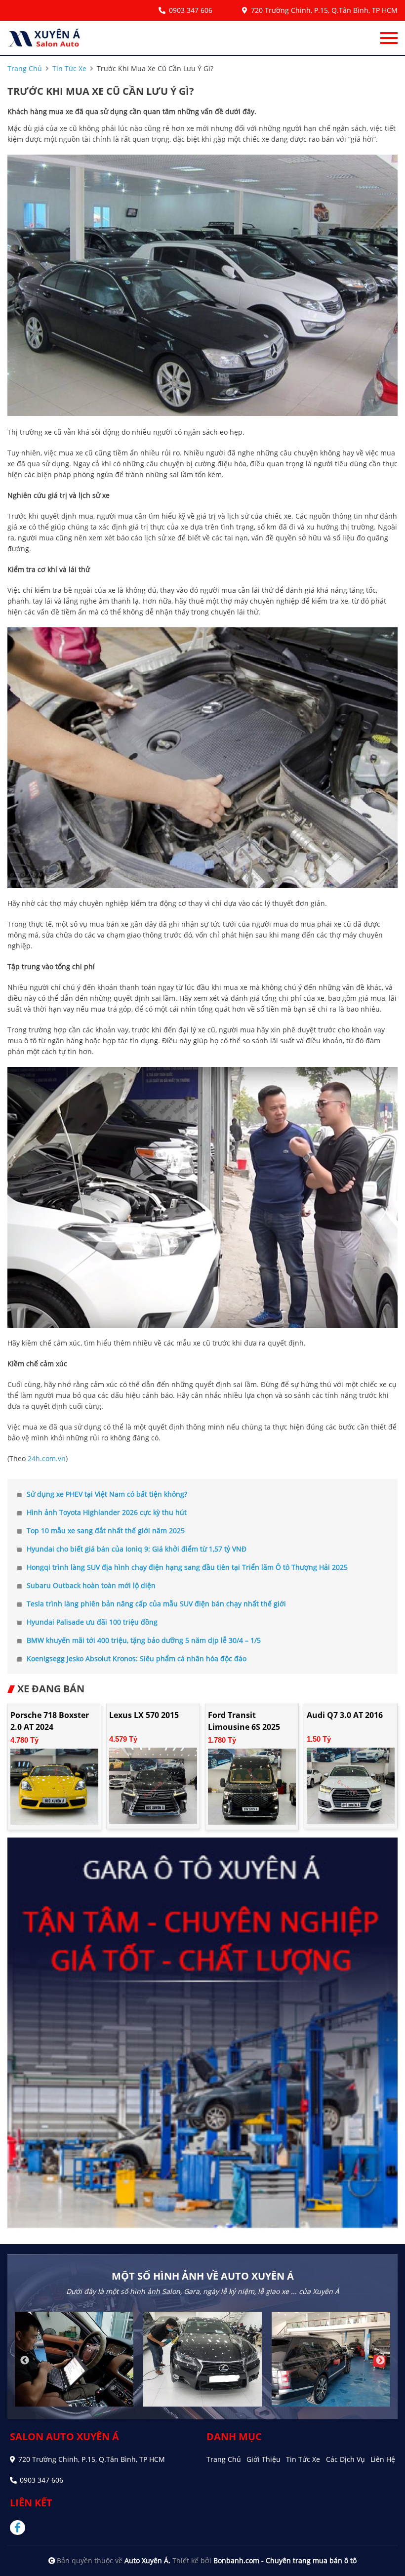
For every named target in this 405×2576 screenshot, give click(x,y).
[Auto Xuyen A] (44, 38)
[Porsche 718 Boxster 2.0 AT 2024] (54, 1786)
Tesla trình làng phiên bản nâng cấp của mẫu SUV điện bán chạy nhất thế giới (156, 1604)
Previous (25, 2361)
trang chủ (25, 68)
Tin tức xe (303, 2459)
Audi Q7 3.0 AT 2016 (345, 1715)
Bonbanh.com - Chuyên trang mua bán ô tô (285, 2560)
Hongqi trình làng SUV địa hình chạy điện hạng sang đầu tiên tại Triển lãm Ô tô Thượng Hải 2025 (187, 1567)
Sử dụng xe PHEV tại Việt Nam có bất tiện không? (107, 1494)
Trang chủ (224, 2459)
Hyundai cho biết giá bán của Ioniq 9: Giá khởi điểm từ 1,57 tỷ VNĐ (137, 1549)
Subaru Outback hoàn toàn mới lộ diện (91, 1585)
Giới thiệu (263, 2459)
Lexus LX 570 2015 (144, 1715)
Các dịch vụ (345, 2459)
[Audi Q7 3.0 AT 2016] (351, 1785)
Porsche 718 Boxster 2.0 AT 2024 (50, 1721)
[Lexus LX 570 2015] (153, 1785)
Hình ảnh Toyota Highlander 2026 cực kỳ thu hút (107, 1512)
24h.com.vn (47, 1458)
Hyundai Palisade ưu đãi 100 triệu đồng (92, 1622)
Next (380, 2361)
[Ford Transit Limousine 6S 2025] (252, 1786)
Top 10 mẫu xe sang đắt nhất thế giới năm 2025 (106, 1531)
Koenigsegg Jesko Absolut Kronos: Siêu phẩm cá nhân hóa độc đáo (137, 1658)
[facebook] (21, 2528)
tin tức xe (69, 68)
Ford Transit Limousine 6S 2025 (244, 1721)
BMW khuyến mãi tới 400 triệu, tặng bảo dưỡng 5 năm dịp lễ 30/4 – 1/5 (144, 1640)
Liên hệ (383, 2459)
